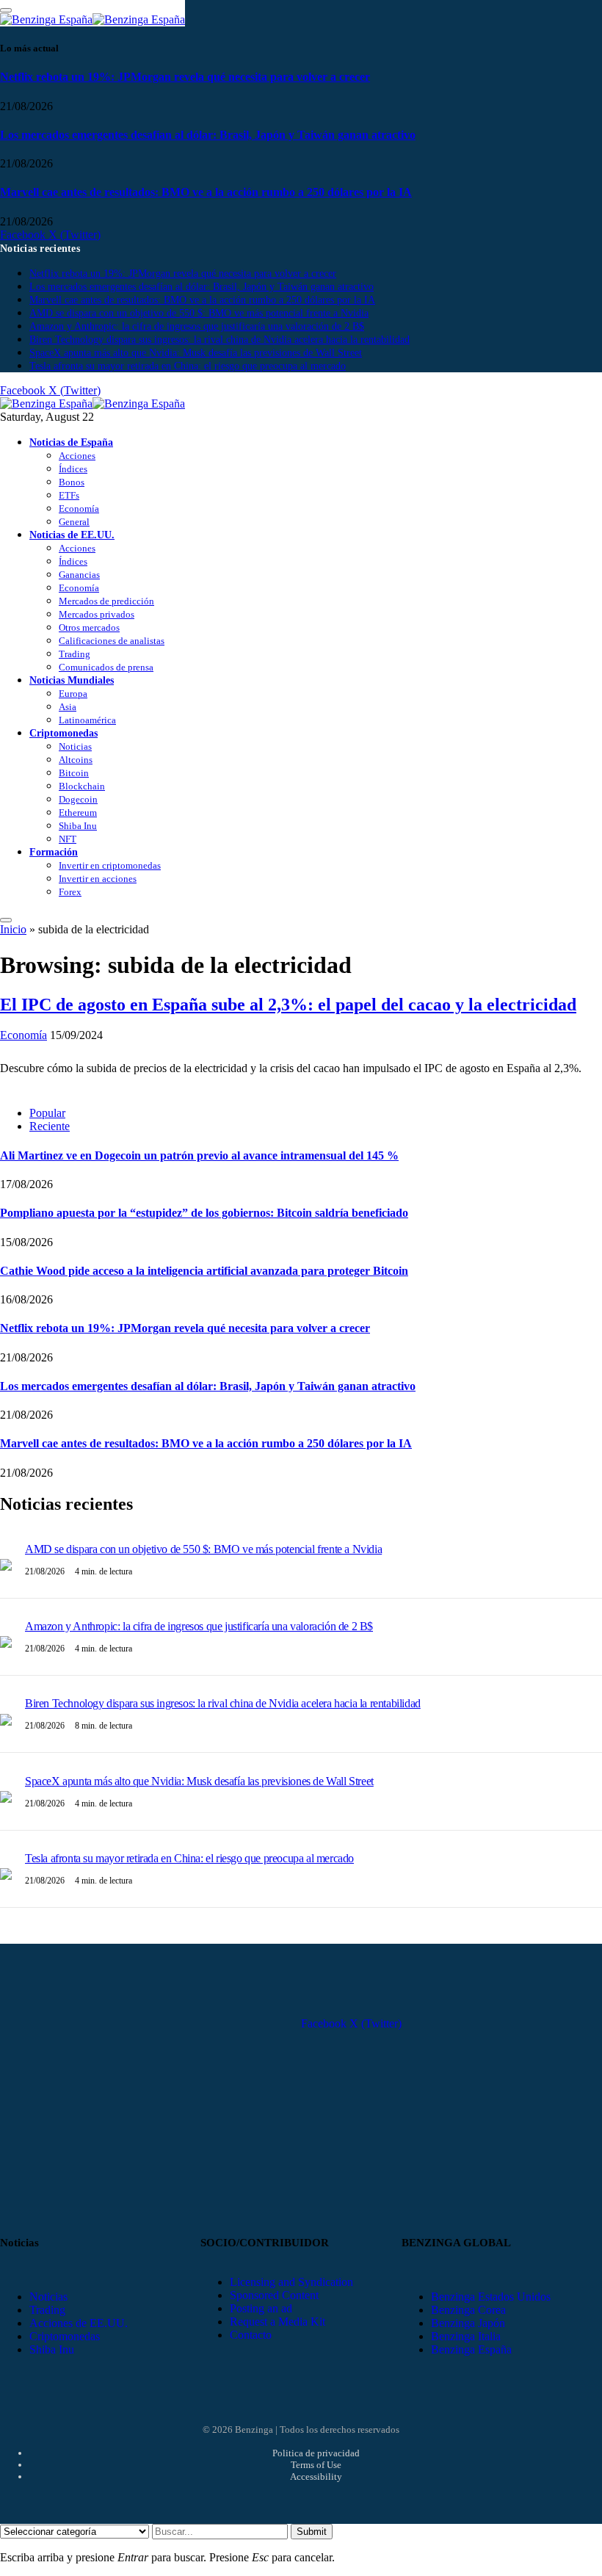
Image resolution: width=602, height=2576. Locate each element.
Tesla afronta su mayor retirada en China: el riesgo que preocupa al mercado (188, 366)
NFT (68, 839)
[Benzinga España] (93, 404)
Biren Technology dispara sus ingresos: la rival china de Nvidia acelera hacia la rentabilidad (220, 340)
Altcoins (76, 760)
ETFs (69, 495)
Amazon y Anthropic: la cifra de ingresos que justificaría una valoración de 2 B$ (197, 326)
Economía (79, 509)
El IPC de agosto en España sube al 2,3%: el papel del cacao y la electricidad (288, 1005)
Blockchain (82, 786)
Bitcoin (74, 773)
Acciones (77, 456)
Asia (68, 707)
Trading (75, 654)
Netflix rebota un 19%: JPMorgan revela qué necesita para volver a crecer (185, 77)
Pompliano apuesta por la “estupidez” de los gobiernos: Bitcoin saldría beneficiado (204, 1213)
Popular (47, 1113)
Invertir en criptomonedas (110, 865)
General (74, 522)
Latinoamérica (87, 720)
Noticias (75, 746)
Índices (73, 469)
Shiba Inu (78, 826)
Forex (70, 892)
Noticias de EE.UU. (72, 535)
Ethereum (78, 813)
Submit (312, 2532)
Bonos (72, 482)
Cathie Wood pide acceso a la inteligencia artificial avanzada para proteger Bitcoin (204, 1271)
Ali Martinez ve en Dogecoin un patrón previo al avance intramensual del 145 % (199, 1155)
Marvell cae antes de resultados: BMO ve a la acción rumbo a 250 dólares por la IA (206, 192)
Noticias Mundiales (72, 680)
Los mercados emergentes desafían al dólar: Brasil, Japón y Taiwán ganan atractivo (208, 135)
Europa (73, 694)
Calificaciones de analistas (112, 641)
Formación (54, 852)
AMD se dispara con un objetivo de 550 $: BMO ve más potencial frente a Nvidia (199, 313)
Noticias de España (71, 442)
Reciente (50, 1126)
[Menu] (6, 920)
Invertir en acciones (98, 879)
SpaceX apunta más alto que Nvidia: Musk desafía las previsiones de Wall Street (196, 353)
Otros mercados (89, 627)
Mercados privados (97, 614)
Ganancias (79, 575)
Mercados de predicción (106, 601)
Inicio (13, 929)
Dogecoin (78, 799)
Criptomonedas (64, 733)
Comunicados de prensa (106, 667)
